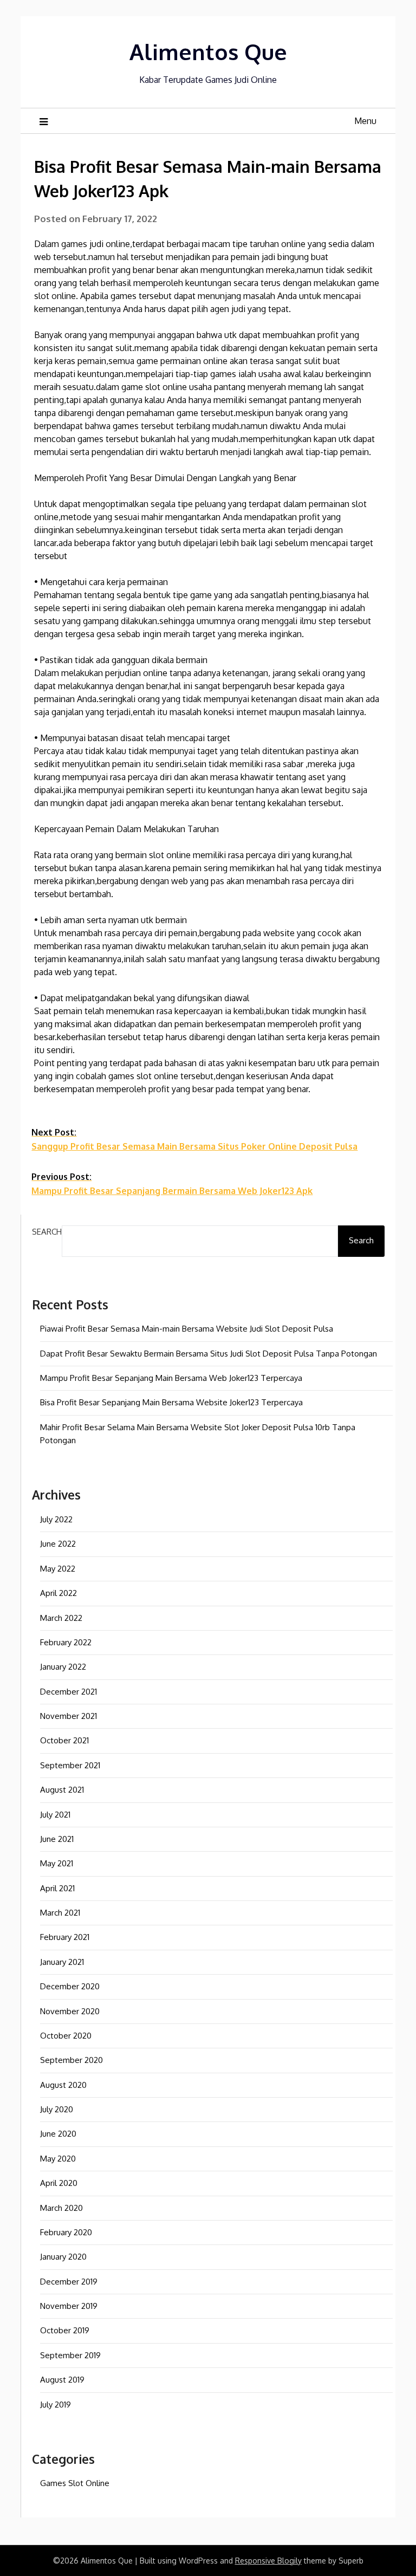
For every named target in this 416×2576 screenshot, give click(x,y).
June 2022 (58, 1544)
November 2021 (69, 1716)
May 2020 (58, 2159)
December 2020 (70, 1986)
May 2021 (57, 1863)
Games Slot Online (75, 2483)
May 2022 (58, 1569)
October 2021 (64, 1740)
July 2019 (56, 2405)
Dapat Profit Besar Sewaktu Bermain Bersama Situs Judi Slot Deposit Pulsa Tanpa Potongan (209, 1354)
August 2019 (62, 2380)
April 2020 (59, 2183)
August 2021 (62, 1790)
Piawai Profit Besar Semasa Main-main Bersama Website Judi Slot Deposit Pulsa (187, 1329)
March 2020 (61, 2208)
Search (47, 1232)
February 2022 (66, 1642)
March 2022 (61, 1618)
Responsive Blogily (268, 2561)
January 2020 (63, 2257)
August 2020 (63, 2085)
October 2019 (65, 2330)
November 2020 (70, 2011)
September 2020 (71, 2060)
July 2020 (57, 2109)
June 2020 (58, 2134)
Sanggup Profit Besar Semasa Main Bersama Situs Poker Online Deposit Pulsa (194, 1139)
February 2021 (65, 1937)
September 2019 (70, 2355)
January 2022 (63, 1667)
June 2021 (57, 1839)
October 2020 (66, 2036)
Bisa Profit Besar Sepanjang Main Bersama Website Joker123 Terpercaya (171, 1402)
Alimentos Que (208, 51)
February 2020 (66, 2232)
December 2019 (69, 2282)
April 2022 (58, 1593)
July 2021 (55, 1815)
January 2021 (62, 1962)
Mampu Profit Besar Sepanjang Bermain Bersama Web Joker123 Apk (172, 1184)
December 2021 (69, 1692)
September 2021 (70, 1765)
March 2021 (60, 1913)
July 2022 (56, 1519)
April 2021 (57, 1888)
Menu (365, 121)
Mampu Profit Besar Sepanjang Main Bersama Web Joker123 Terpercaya (171, 1378)
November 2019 (69, 2306)
